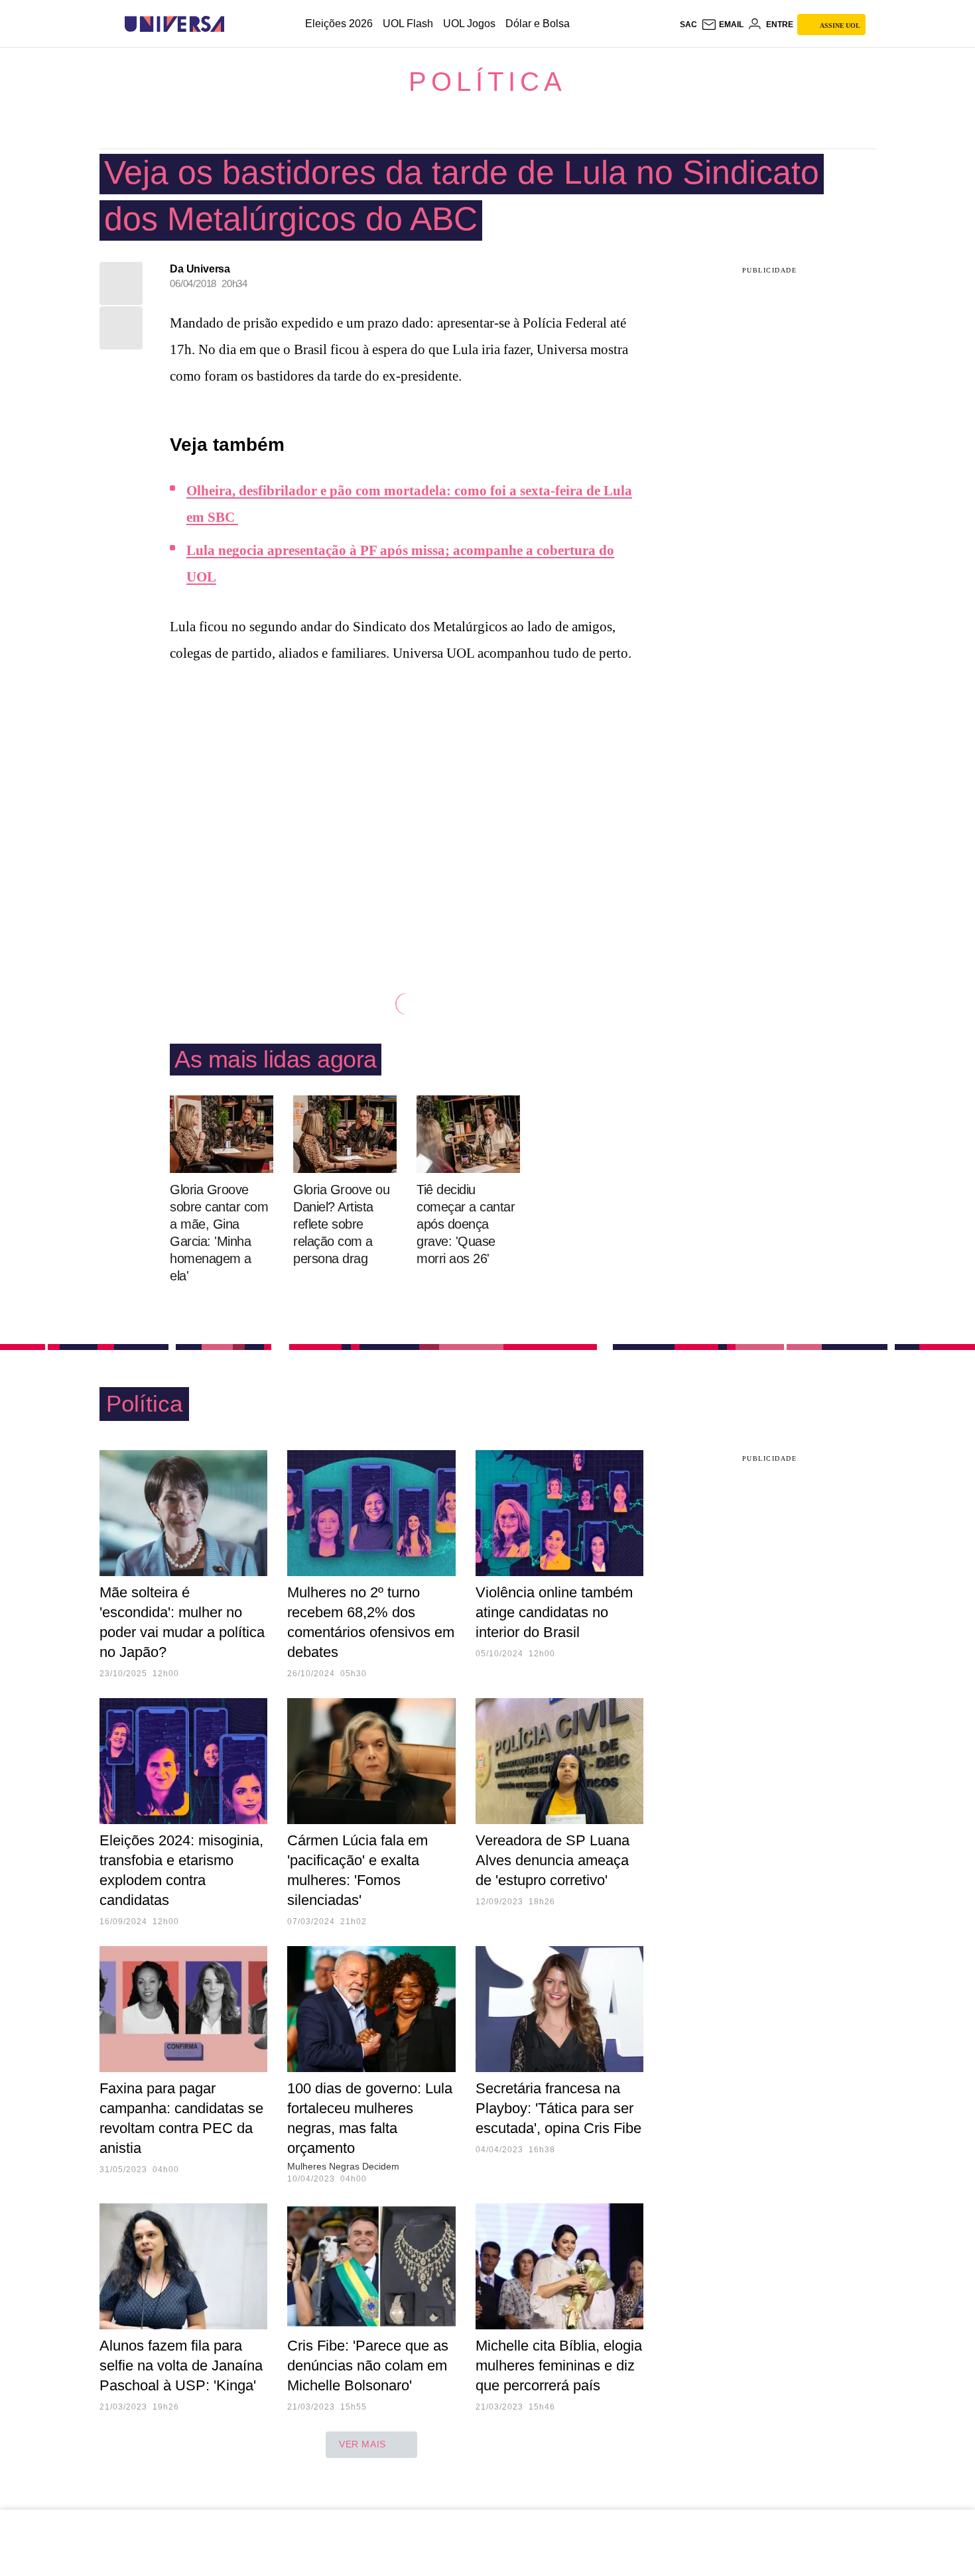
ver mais (362, 2444)
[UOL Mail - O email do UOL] (722, 25)
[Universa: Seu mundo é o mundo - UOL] (174, 24)
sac (688, 25)
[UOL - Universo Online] (236, 24)
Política (487, 82)
